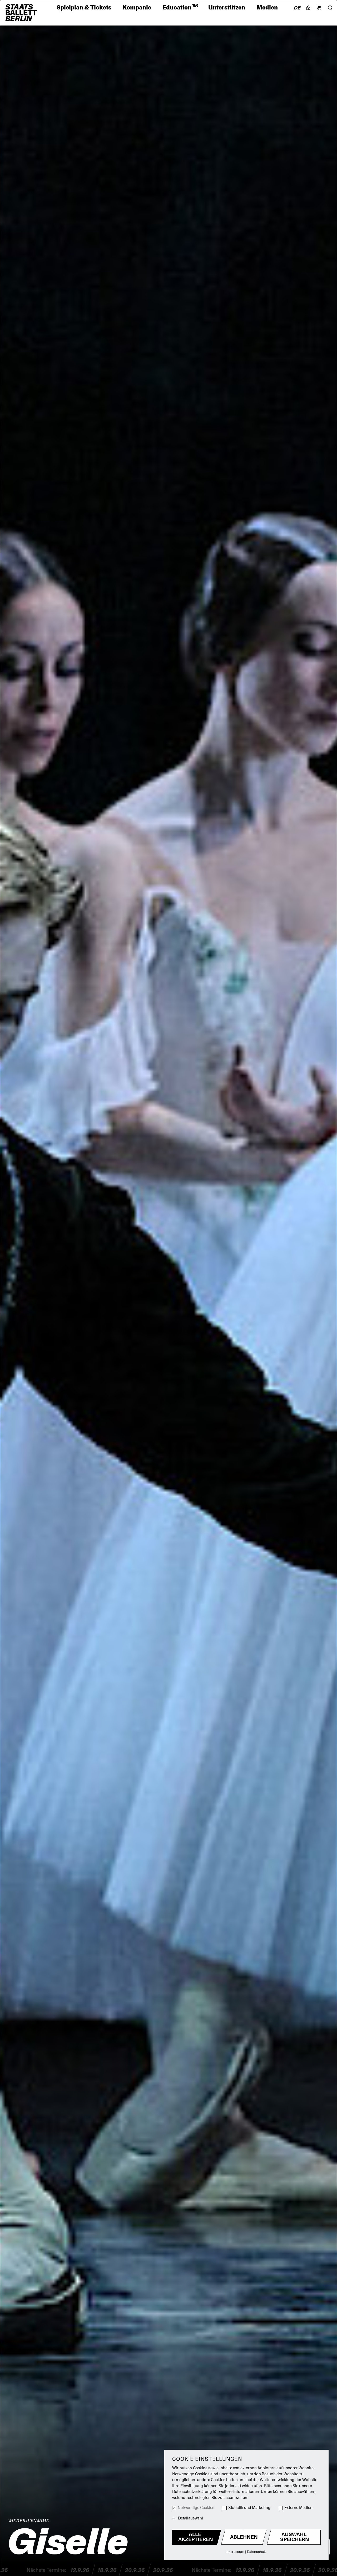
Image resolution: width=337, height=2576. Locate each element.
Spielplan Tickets (84, 8)
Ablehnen (244, 2537)
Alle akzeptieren (196, 2537)
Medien (267, 8)
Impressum (235, 2552)
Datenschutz (257, 2552)
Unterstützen (227, 8)
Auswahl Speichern (295, 2537)
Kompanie (137, 8)
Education (180, 8)
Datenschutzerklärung (192, 2492)
